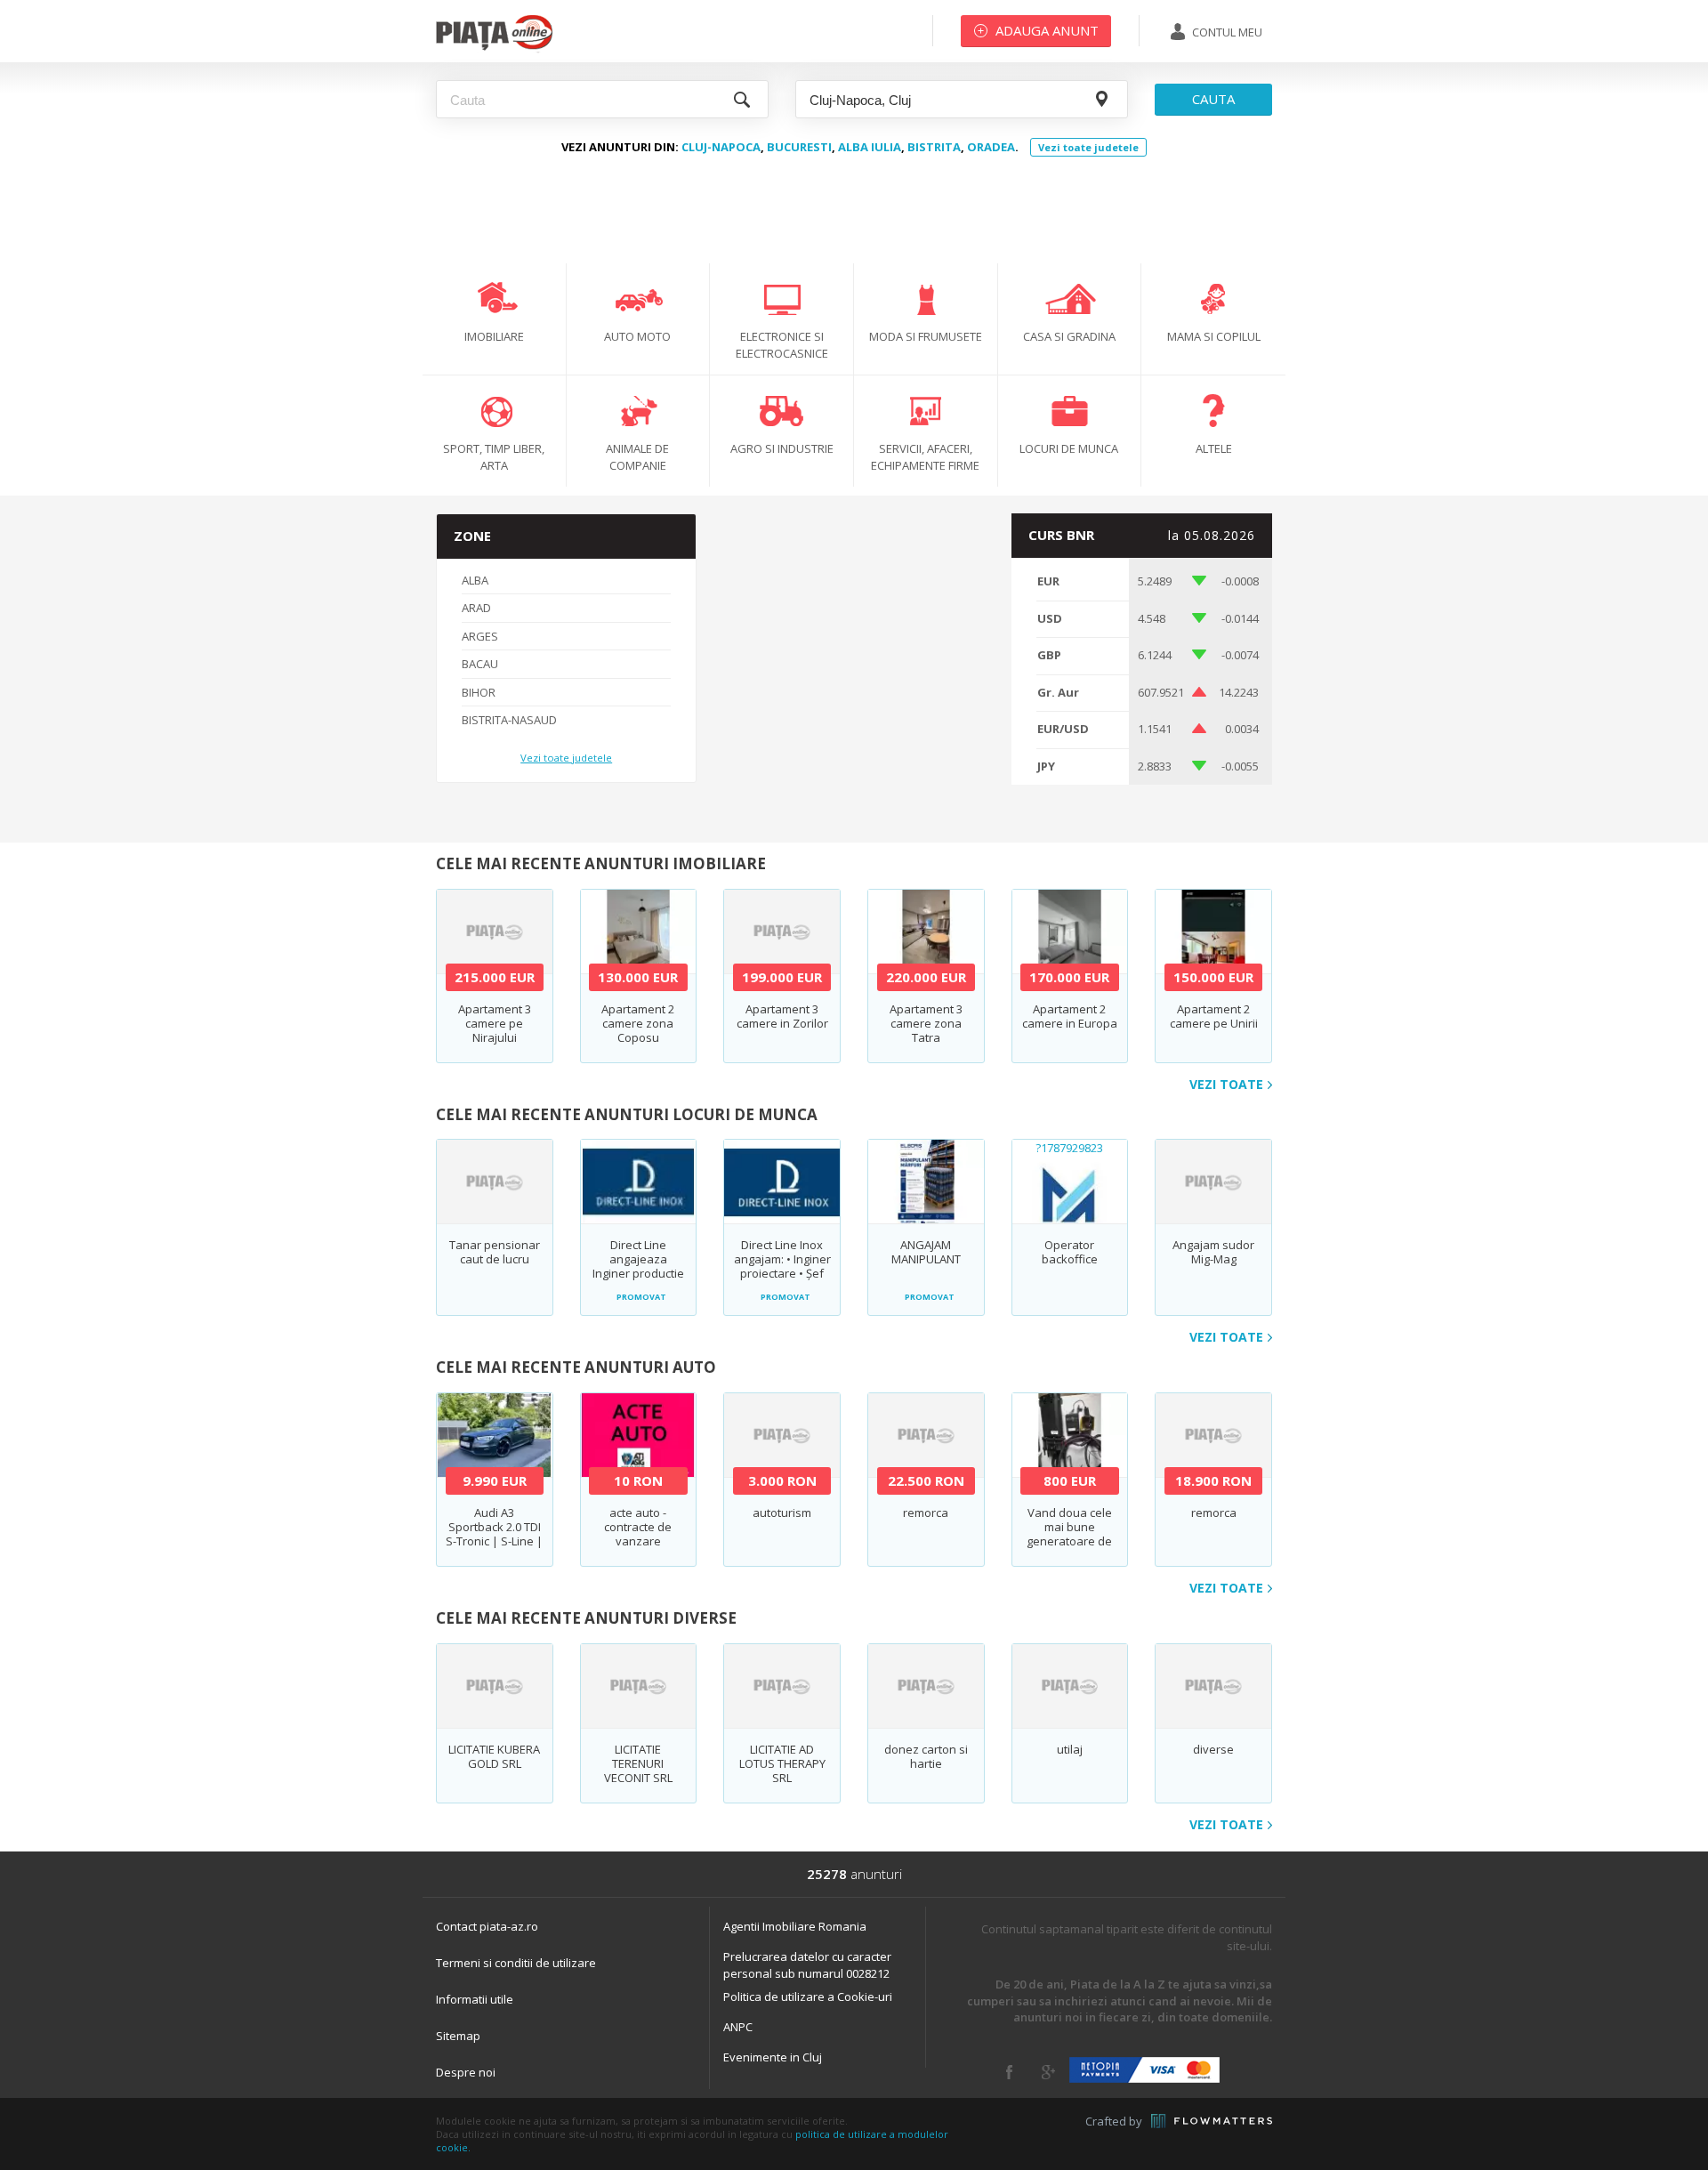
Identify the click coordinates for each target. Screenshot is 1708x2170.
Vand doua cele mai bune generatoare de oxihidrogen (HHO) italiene (1069, 1541)
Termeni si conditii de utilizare (516, 1963)
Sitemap (458, 2036)
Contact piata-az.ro (487, 1926)
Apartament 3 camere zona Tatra (926, 1023)
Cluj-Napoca (721, 147)
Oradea (991, 147)
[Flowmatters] (1212, 2121)
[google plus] (1048, 2072)
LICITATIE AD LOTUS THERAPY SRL (782, 1763)
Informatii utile (475, 1999)
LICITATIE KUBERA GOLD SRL (494, 1756)
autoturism (782, 1513)
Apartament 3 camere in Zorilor (782, 1016)
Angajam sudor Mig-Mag (1213, 1252)
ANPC (738, 2027)
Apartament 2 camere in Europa (1070, 1016)
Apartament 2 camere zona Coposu (638, 1023)
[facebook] (1009, 2072)
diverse (1213, 1749)
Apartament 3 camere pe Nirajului (495, 1023)
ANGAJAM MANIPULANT (926, 1252)
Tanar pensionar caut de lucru (495, 1252)
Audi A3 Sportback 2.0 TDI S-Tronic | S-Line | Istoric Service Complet (494, 1541)
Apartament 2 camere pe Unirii (1214, 1016)
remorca (926, 1513)
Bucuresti (799, 147)
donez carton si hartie (926, 1756)
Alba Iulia (870, 147)
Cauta (1213, 99)
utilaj (1070, 1749)
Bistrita (934, 147)
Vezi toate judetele (1088, 147)
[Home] (494, 49)
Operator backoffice (1070, 1252)
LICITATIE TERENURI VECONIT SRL (638, 1763)
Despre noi (466, 2072)
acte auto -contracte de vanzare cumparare (638, 1534)
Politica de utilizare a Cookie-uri (808, 1997)
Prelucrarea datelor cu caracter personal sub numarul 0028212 (807, 1965)
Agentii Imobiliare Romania (795, 1926)
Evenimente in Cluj (773, 2057)
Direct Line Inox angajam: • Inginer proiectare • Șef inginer (782, 1266)
